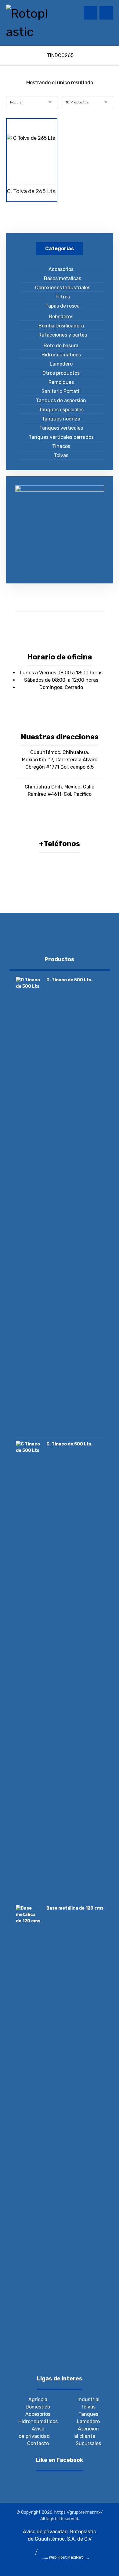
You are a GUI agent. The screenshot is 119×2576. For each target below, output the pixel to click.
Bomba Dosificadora (61, 326)
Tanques (88, 2414)
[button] (106, 13)
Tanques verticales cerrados (61, 437)
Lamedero (61, 364)
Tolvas (61, 455)
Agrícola (38, 2399)
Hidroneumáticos (61, 355)
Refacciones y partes (63, 335)
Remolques (61, 382)
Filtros (63, 297)
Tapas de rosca (63, 306)
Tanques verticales (61, 428)
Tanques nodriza (61, 419)
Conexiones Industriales (63, 288)
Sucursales (88, 2443)
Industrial (88, 2399)
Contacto (38, 2443)
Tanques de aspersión (61, 400)
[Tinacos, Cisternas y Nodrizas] (27, 23)
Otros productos (61, 373)
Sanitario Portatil (61, 391)
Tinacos (61, 446)
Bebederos (61, 317)
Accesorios (61, 269)
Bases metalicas (63, 278)
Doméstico (38, 2407)
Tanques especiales (61, 410)
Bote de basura (61, 346)
